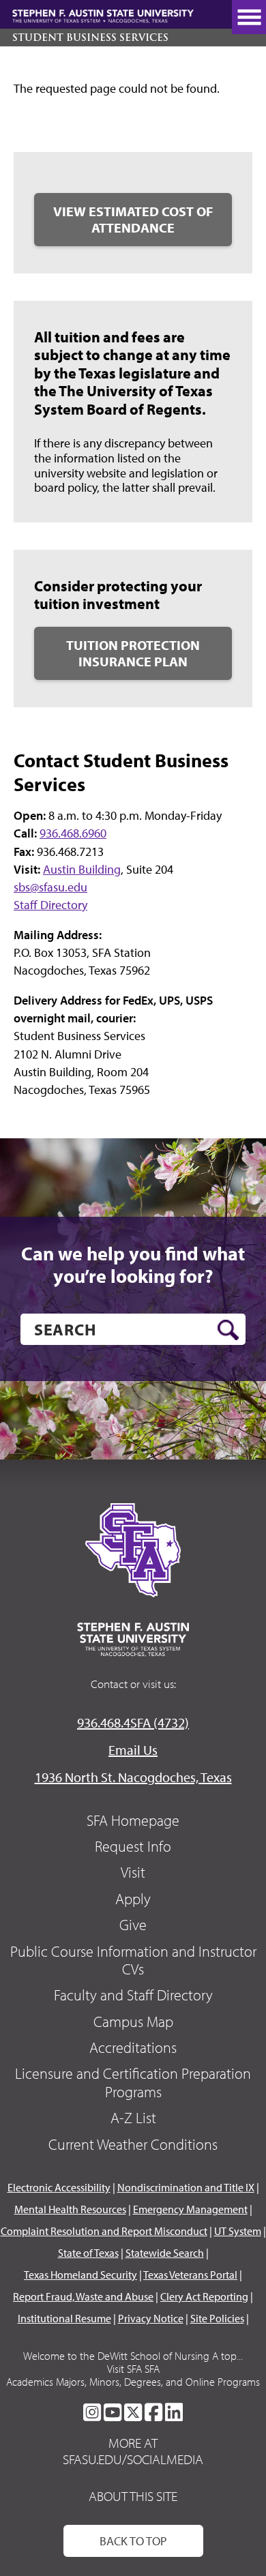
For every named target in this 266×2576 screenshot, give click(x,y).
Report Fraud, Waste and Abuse (83, 2296)
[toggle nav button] (249, 17)
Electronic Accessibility (59, 2187)
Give (133, 1925)
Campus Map (133, 2022)
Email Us (133, 1750)
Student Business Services (90, 38)
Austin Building (82, 869)
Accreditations (133, 2047)
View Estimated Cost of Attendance (133, 219)
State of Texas (88, 2253)
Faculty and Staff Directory (133, 1995)
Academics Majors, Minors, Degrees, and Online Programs (133, 2382)
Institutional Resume (64, 2318)
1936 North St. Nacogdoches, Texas (133, 1777)
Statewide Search (165, 2253)
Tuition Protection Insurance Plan (133, 653)
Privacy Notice (151, 2318)
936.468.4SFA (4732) (133, 1722)
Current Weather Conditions (133, 2144)
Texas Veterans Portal (190, 2275)
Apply (133, 1899)
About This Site (133, 2496)
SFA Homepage (133, 1820)
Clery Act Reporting (204, 2296)
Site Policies (217, 2318)
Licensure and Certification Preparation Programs (133, 2082)
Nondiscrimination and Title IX (186, 2187)
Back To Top (133, 2541)
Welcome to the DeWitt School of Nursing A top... (133, 2356)
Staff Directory (50, 905)
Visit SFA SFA (133, 2369)
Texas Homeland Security (80, 2275)
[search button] (228, 1330)
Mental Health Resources (70, 2209)
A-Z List (133, 2118)
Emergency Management (190, 2209)
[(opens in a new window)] (92, 2412)
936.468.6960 (73, 833)
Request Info (133, 1846)
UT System (238, 2231)
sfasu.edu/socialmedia (133, 2459)
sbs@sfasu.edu (50, 887)
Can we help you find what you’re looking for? (133, 1265)
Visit (133, 1872)
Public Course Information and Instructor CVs (133, 1960)
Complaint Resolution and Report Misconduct (104, 2231)
